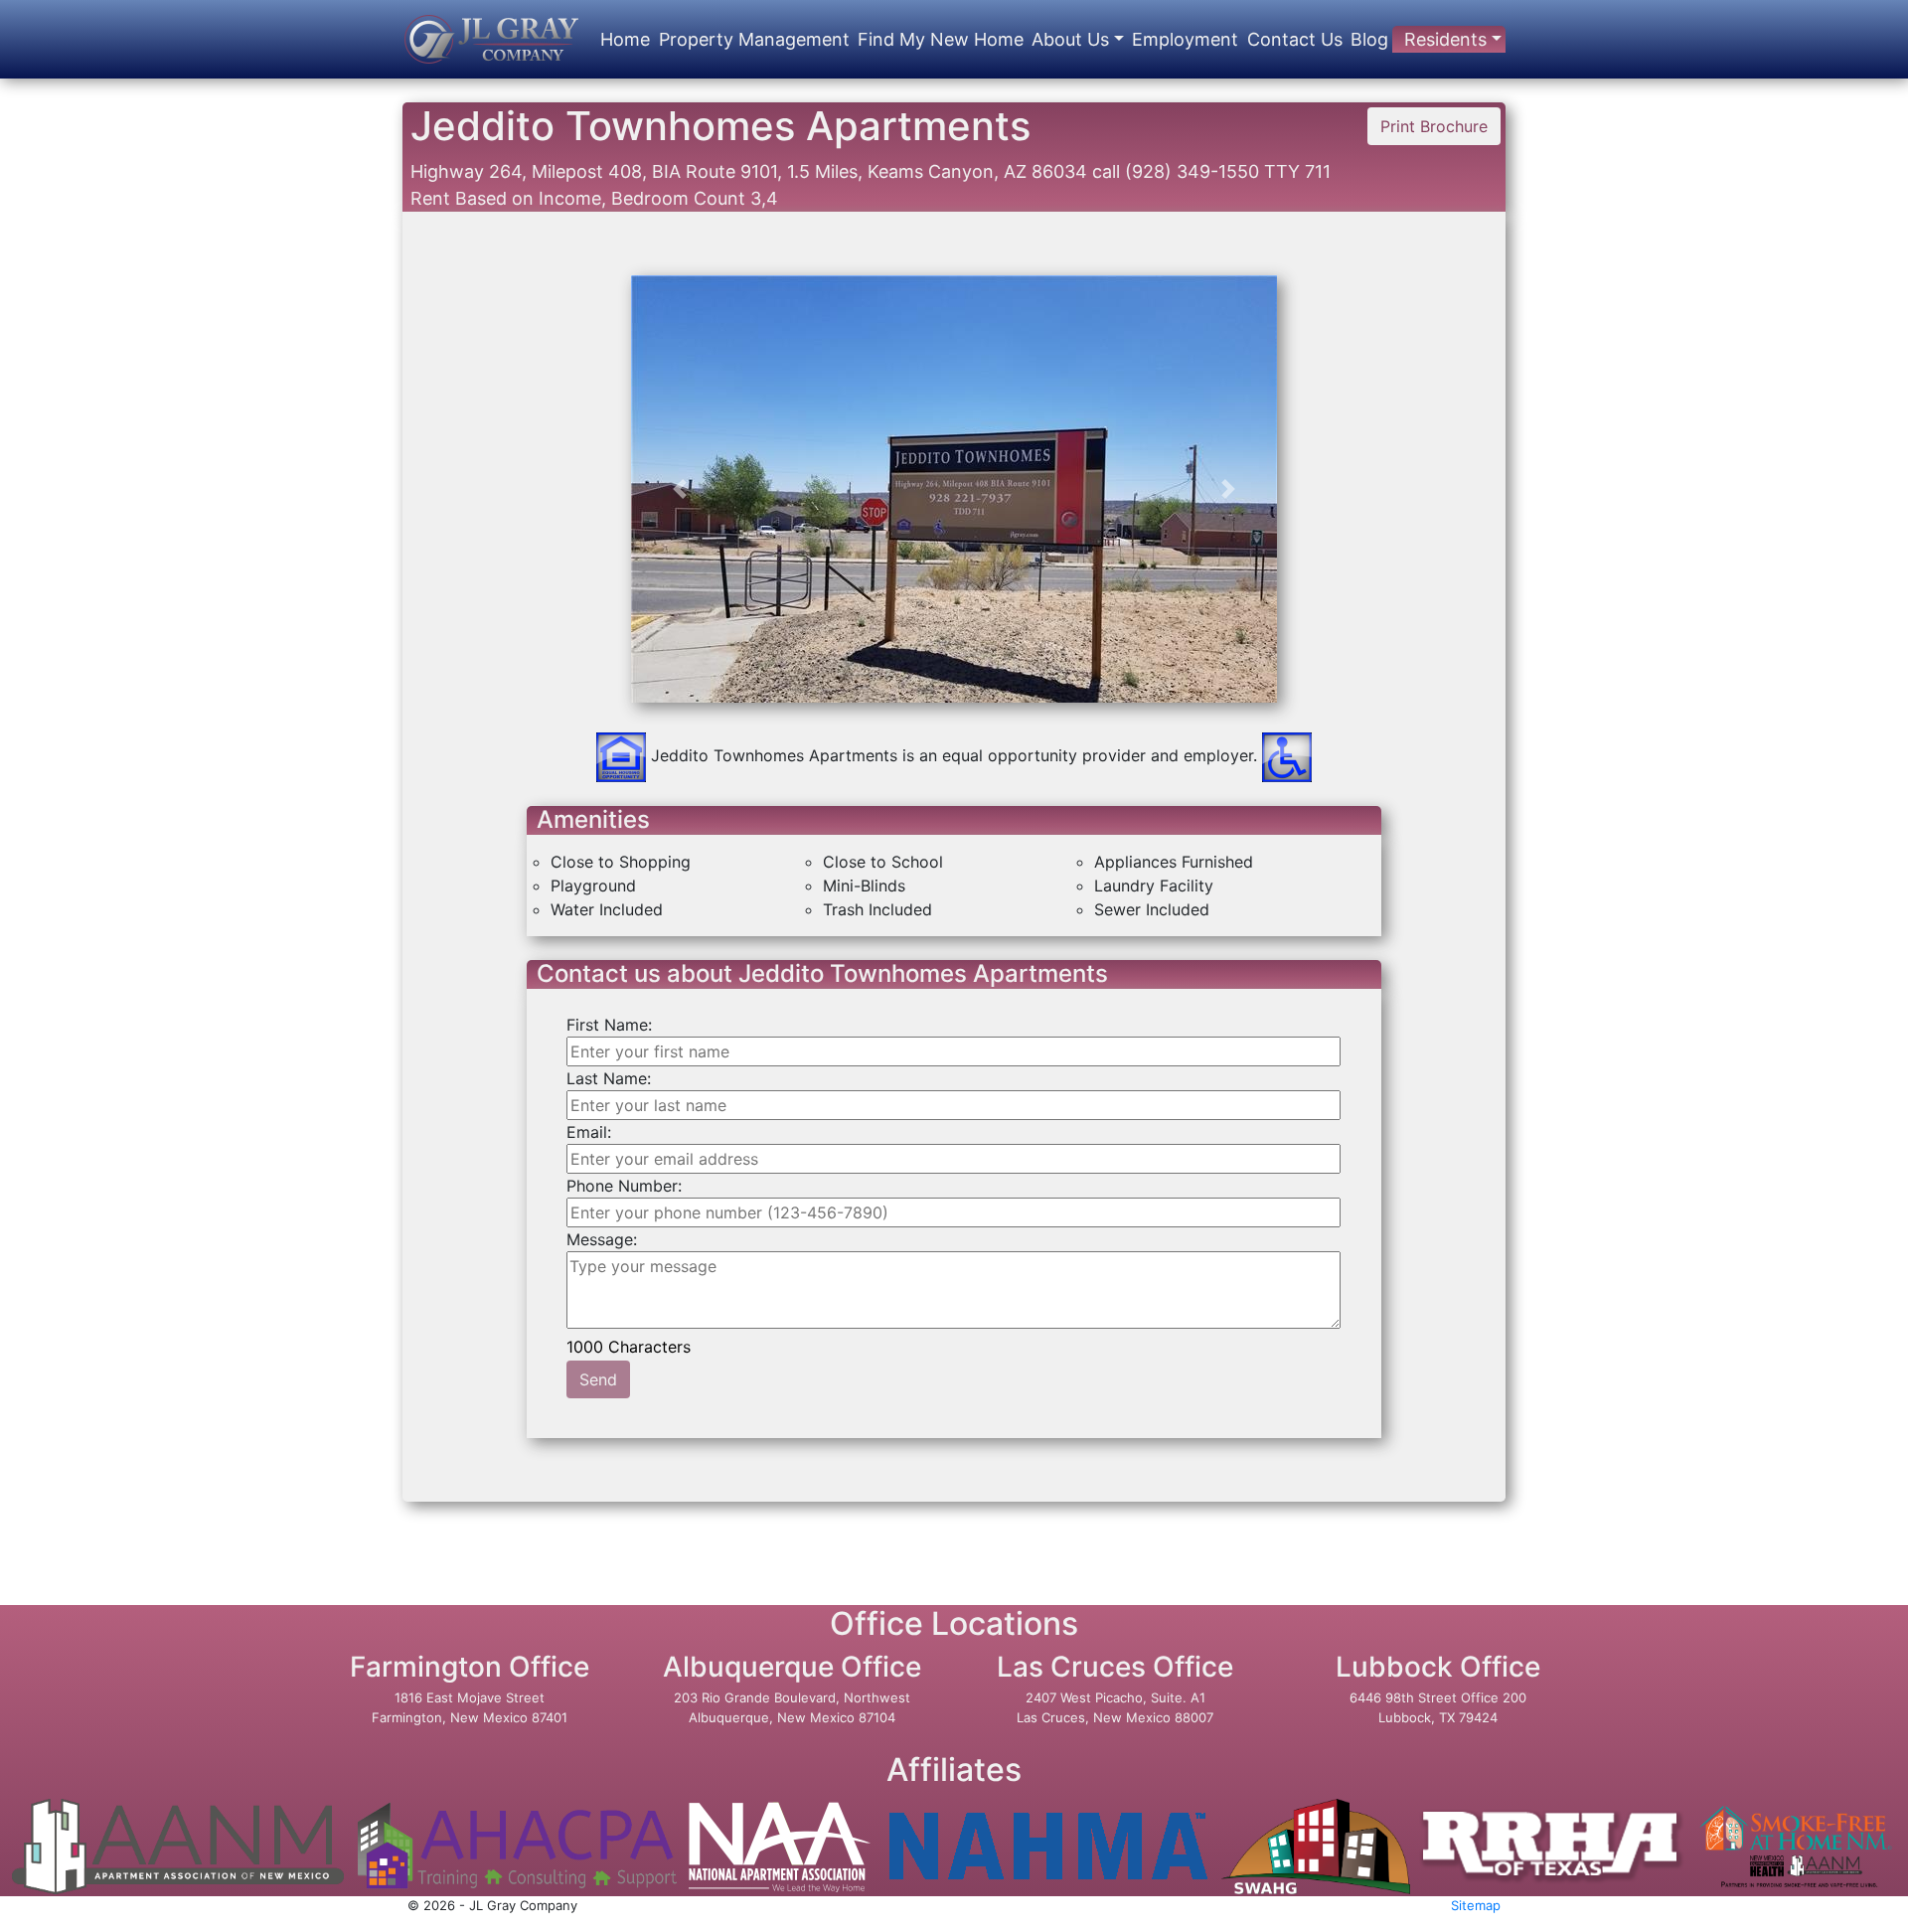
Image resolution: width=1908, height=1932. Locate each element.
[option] (954, 663)
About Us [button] (1070, 39)
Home (625, 39)
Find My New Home (941, 39)
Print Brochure (1434, 126)
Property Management (754, 39)
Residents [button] (1445, 39)
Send (598, 1379)
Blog (1369, 39)
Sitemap (1476, 1905)
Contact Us (1295, 39)
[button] (680, 489)
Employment (1185, 39)
